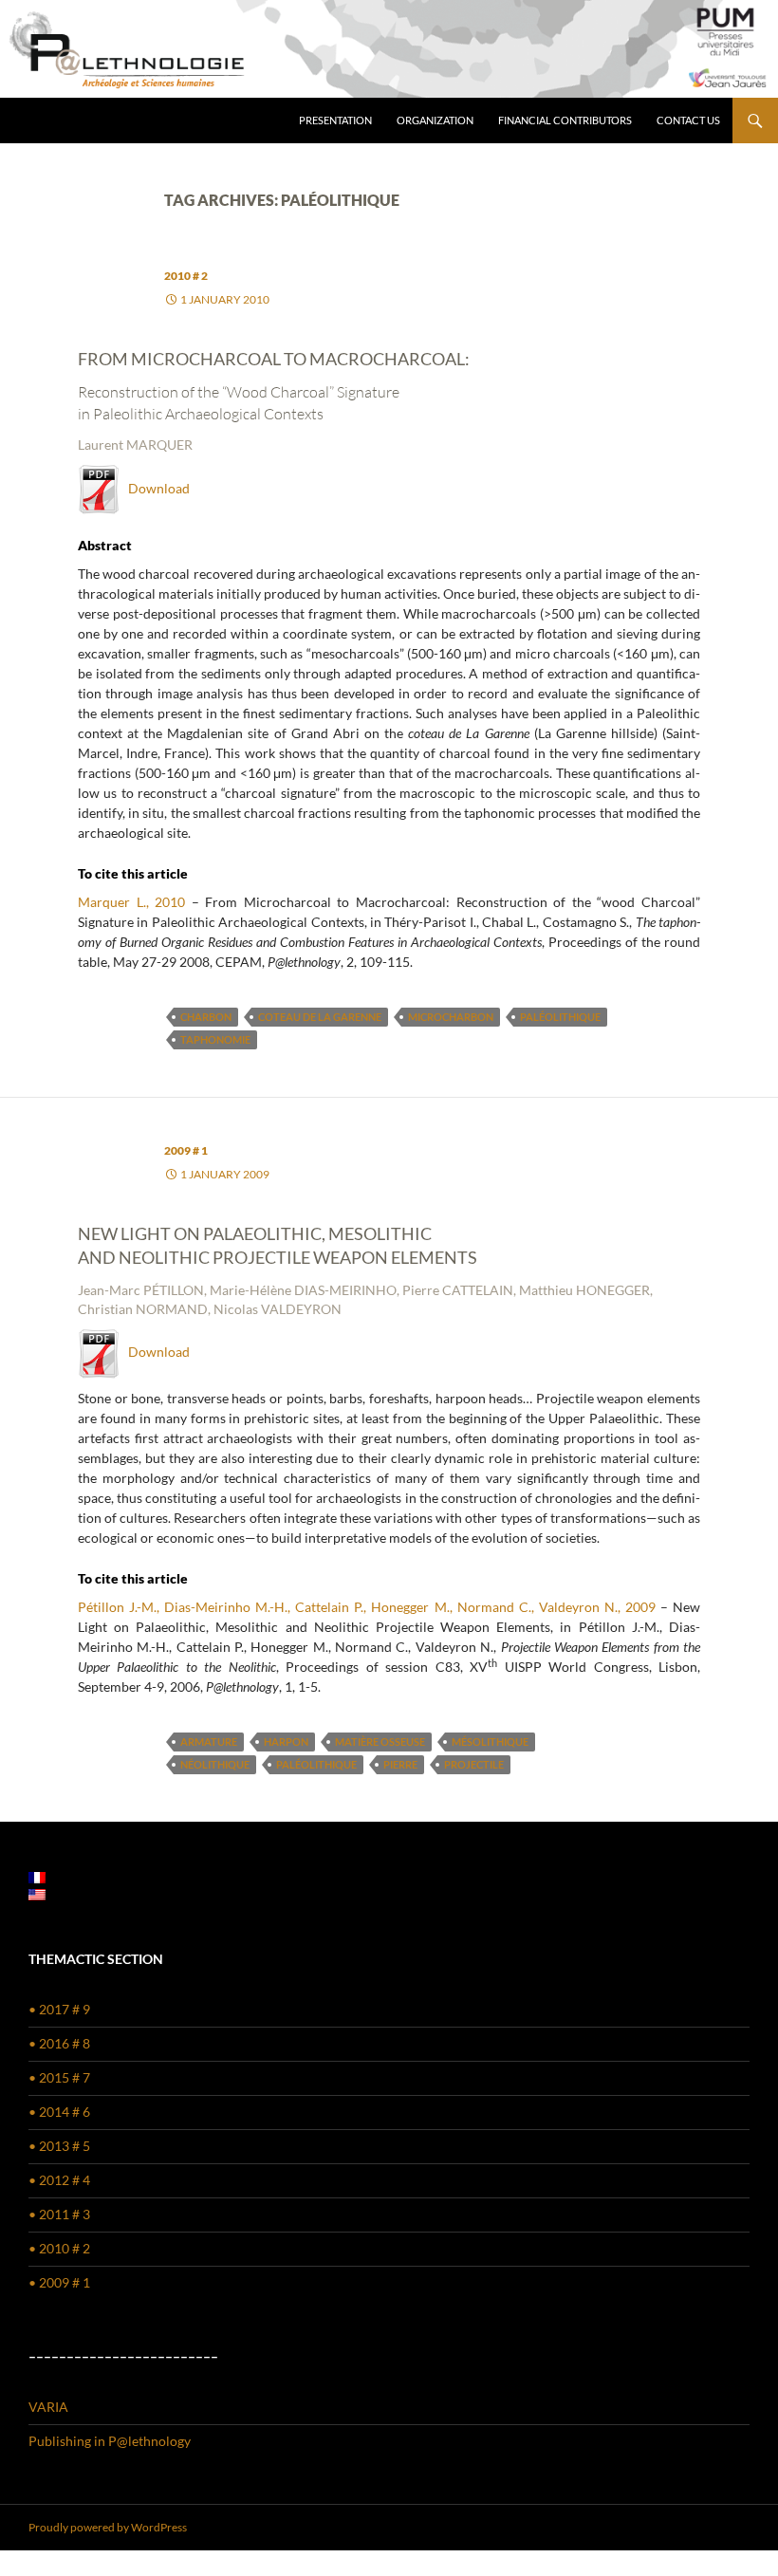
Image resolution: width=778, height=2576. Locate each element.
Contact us (688, 120)
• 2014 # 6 (59, 2112)
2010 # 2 (186, 276)
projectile (474, 1764)
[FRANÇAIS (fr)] (37, 1876)
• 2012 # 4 (59, 2180)
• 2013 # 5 (59, 2146)
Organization (435, 120)
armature (209, 1742)
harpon (286, 1742)
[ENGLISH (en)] (37, 1893)
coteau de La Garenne (320, 1017)
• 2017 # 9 (59, 2009)
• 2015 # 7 (59, 2077)
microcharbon (451, 1017)
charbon (206, 1017)
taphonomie (215, 1039)
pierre (400, 1764)
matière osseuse (380, 1742)
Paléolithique (560, 1017)
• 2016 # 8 (59, 2043)
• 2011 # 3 (59, 2214)
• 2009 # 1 (59, 2282)
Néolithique (215, 1764)
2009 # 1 (186, 1150)
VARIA (48, 2407)
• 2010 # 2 (59, 2248)
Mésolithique (490, 1742)
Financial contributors (565, 120)
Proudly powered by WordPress (108, 2527)
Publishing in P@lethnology (110, 2441)
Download (155, 488)
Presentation (335, 120)
